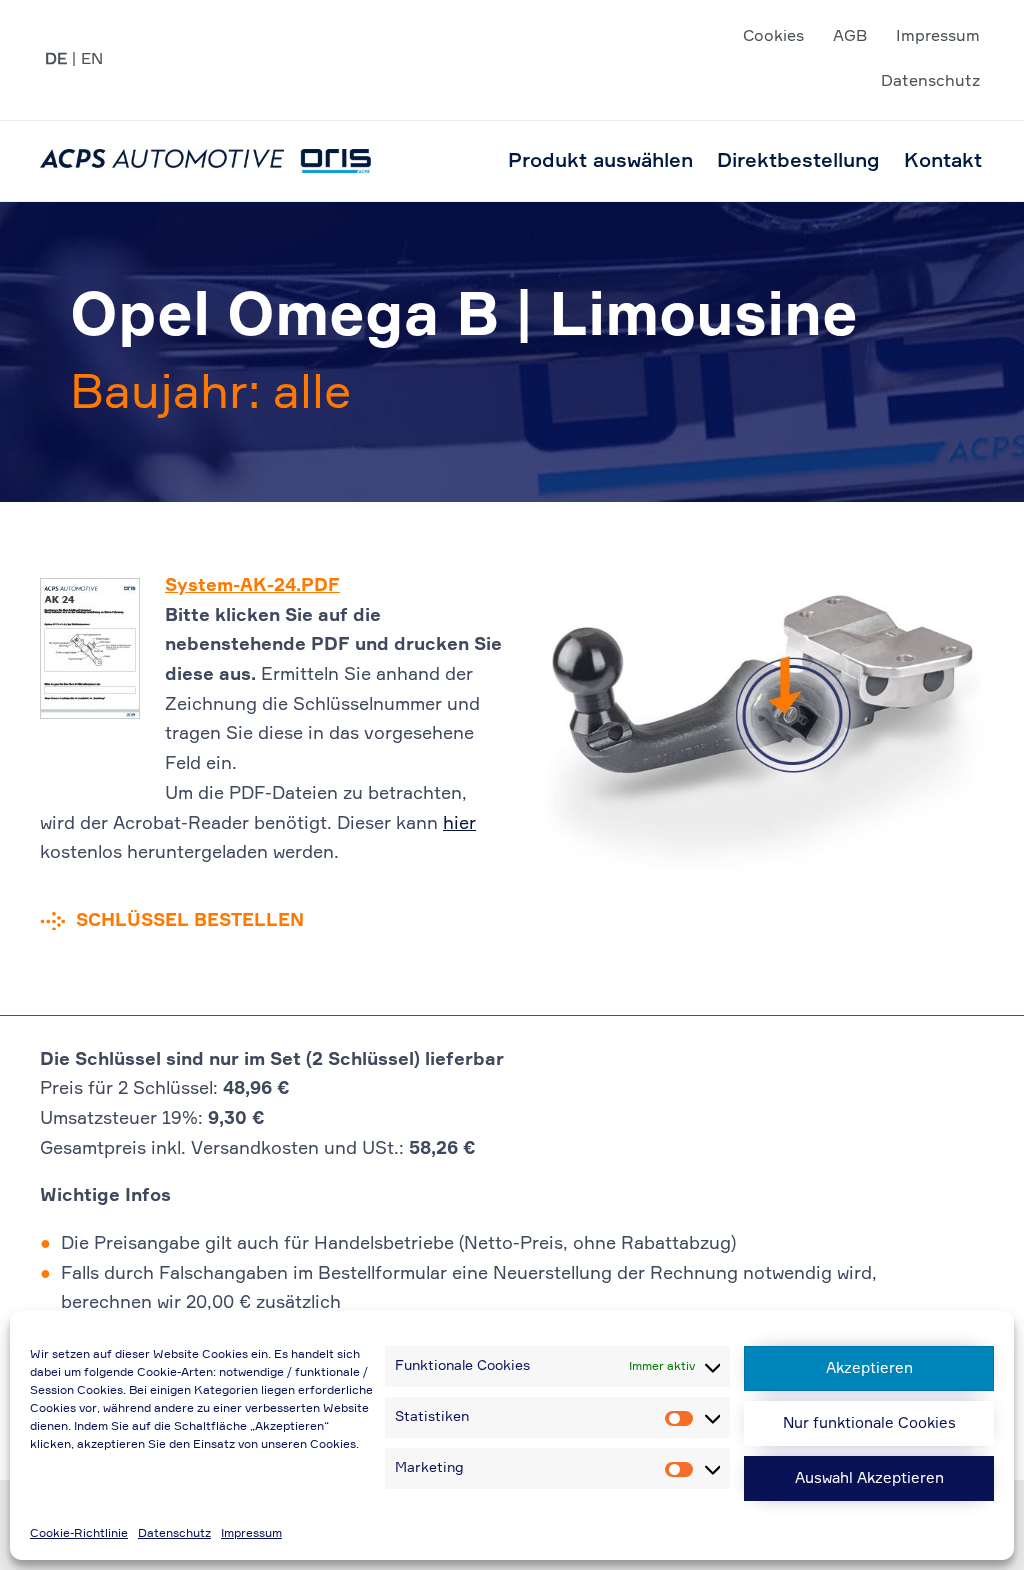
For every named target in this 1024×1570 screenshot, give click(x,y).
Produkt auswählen (600, 161)
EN (92, 60)
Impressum (251, 1534)
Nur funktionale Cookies (869, 1423)
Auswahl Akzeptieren (869, 1478)
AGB (850, 37)
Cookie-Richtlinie (79, 1534)
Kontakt (943, 161)
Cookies (773, 37)
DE (56, 60)
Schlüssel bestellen (190, 921)
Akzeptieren (869, 1368)
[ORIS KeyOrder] (205, 161)
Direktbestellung (798, 161)
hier (459, 824)
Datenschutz (174, 1534)
